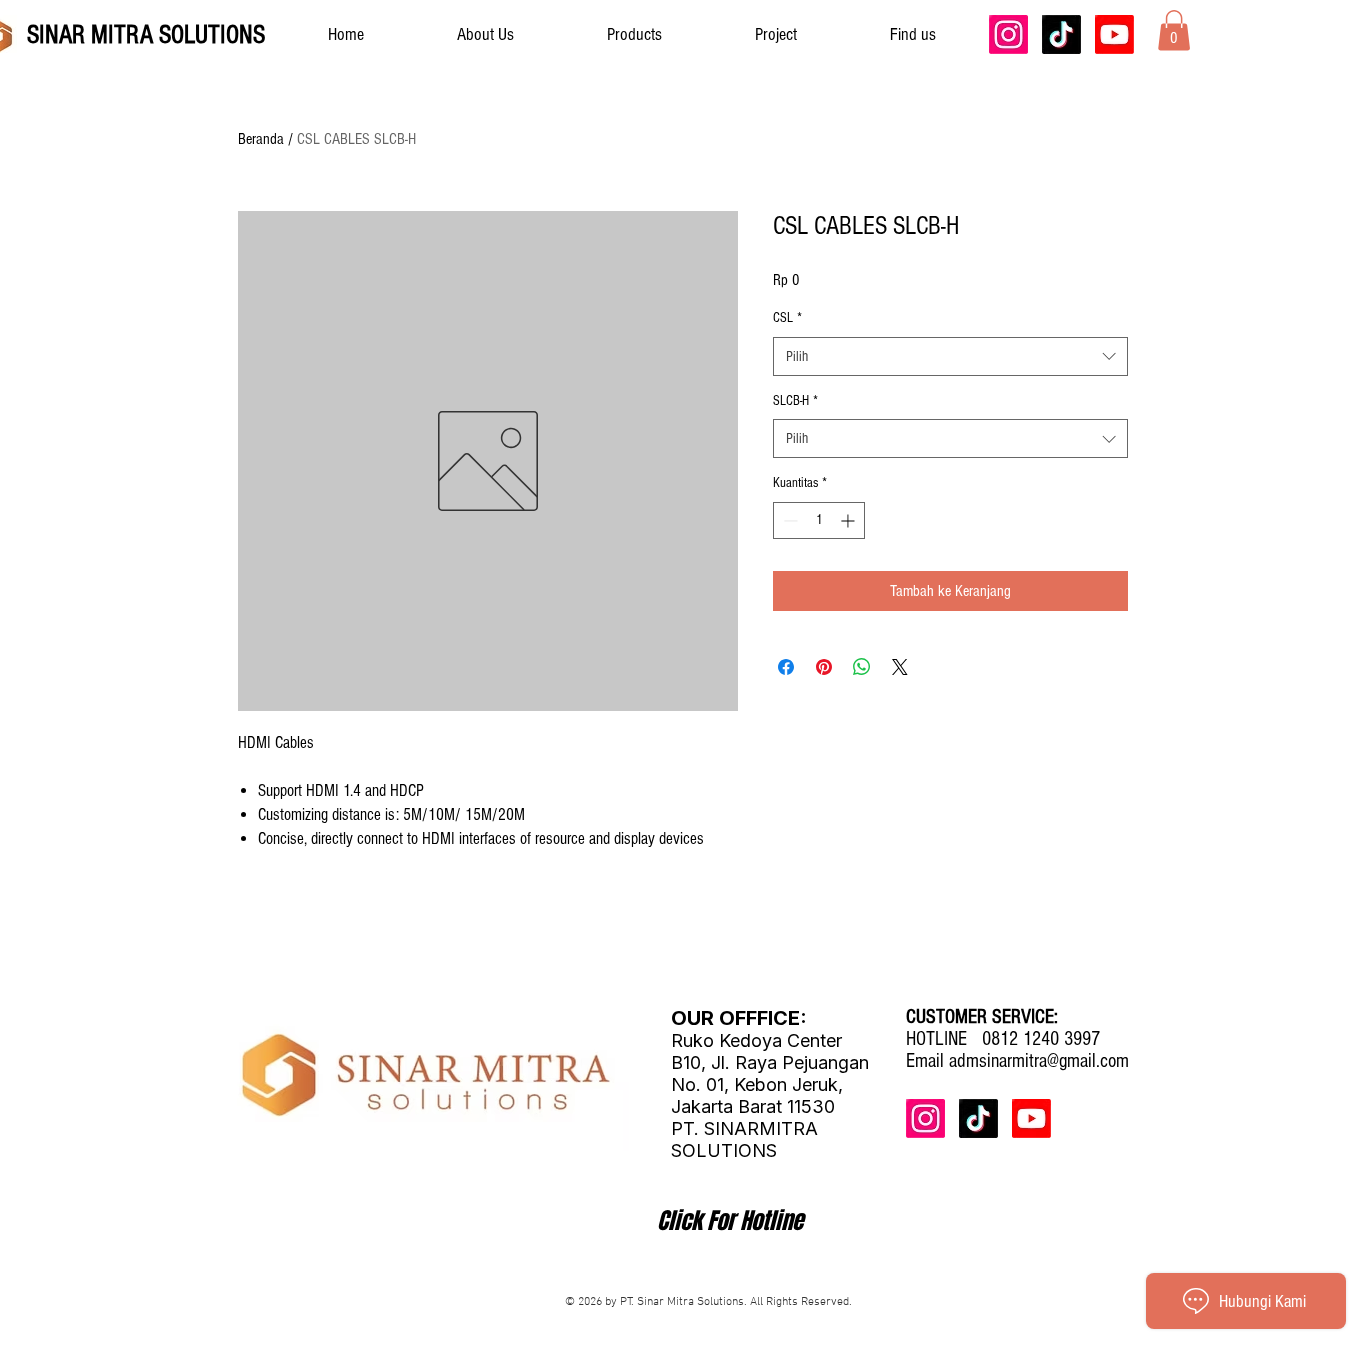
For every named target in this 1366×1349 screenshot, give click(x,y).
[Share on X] (900, 667)
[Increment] (849, 520)
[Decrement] (788, 520)
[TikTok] (1061, 34)
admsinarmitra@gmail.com (1039, 1061)
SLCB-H (795, 401)
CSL (787, 318)
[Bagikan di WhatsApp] (862, 667)
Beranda (261, 139)
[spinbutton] (819, 520)
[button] (1174, 30)
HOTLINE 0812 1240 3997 (1003, 1039)
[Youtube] (1114, 34)
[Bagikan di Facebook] (786, 667)
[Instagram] (1008, 34)
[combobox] (950, 356)
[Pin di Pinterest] (824, 667)
